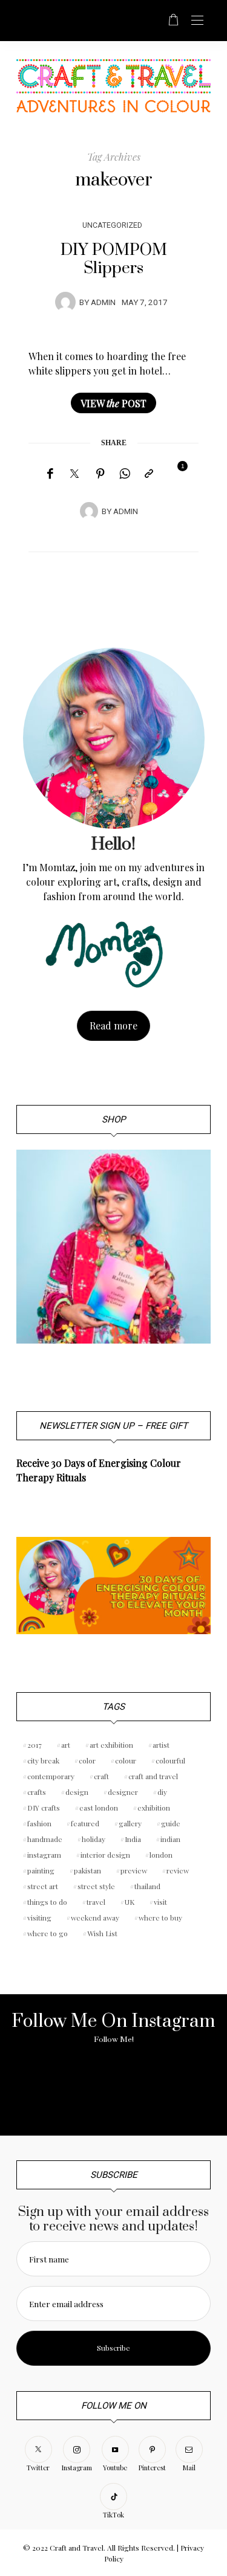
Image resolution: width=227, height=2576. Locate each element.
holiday (94, 1839)
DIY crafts (44, 1808)
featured (85, 1823)
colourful (170, 1760)
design (77, 1792)
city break (43, 1760)
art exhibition (111, 1745)
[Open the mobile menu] (197, 21)
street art (43, 1886)
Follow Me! (114, 2040)
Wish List (102, 1933)
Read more (113, 1026)
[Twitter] (74, 474)
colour (126, 1760)
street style (96, 1886)
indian (170, 1839)
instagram (44, 1855)
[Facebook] (50, 474)
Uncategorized (112, 225)
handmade (45, 1839)
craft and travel (153, 1776)
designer (123, 1792)
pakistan (87, 1870)
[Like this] (174, 473)
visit (160, 1902)
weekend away (95, 1918)
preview (134, 1870)
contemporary (51, 1776)
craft (101, 1776)
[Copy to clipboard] (149, 474)
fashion (39, 1823)
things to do (47, 1902)
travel (96, 1902)
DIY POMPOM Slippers (114, 259)
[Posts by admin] (65, 301)
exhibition (154, 1808)
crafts (37, 1792)
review (178, 1870)
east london (99, 1808)
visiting (39, 1918)
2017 (35, 1745)
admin (103, 303)
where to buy (160, 1918)
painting (41, 1870)
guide (171, 1823)
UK (130, 1902)
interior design (105, 1855)
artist (161, 1745)
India (133, 1839)
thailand (147, 1886)
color (87, 1760)
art (66, 1745)
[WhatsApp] (125, 474)
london (161, 1855)
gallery (130, 1823)
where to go (48, 1933)
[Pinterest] (100, 474)
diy (162, 1792)
